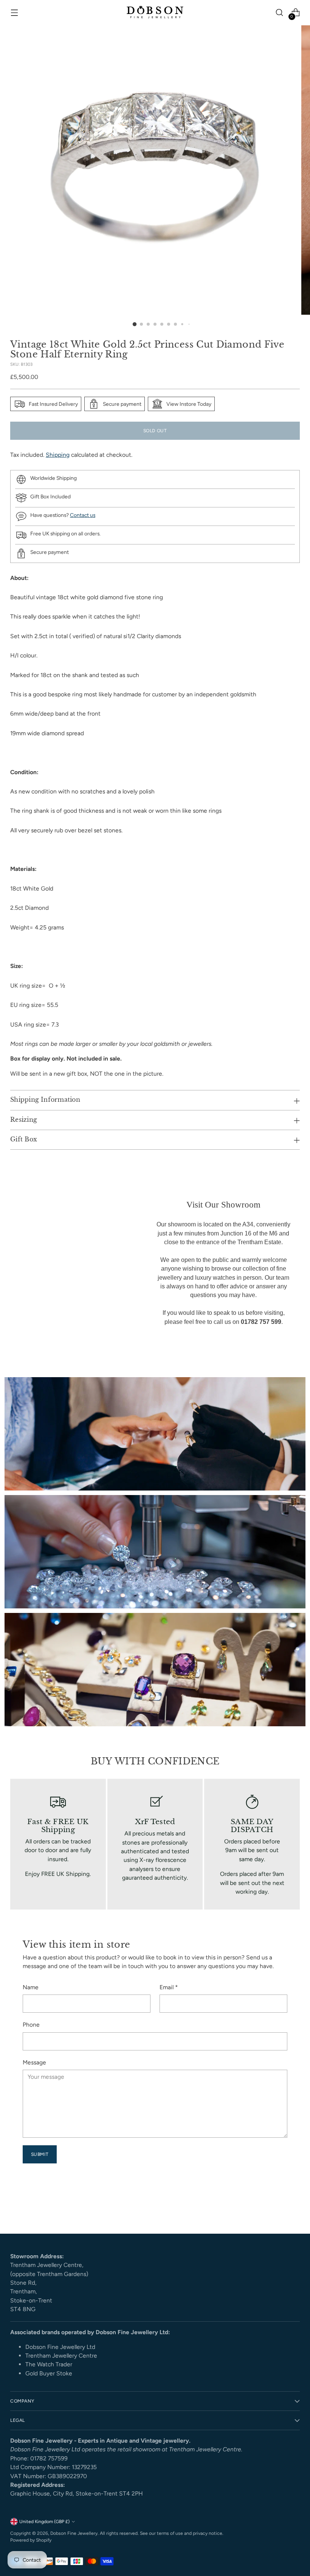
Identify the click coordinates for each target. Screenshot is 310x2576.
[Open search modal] (280, 13)
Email (169, 1987)
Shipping (58, 455)
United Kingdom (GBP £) (44, 2521)
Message (34, 2062)
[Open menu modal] (14, 13)
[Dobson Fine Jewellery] (155, 13)
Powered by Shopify (31, 2540)
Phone (31, 2025)
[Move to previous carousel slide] (276, 2208)
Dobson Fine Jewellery (74, 2533)
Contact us (83, 515)
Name (31, 1987)
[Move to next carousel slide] (293, 2208)
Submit (40, 2154)
